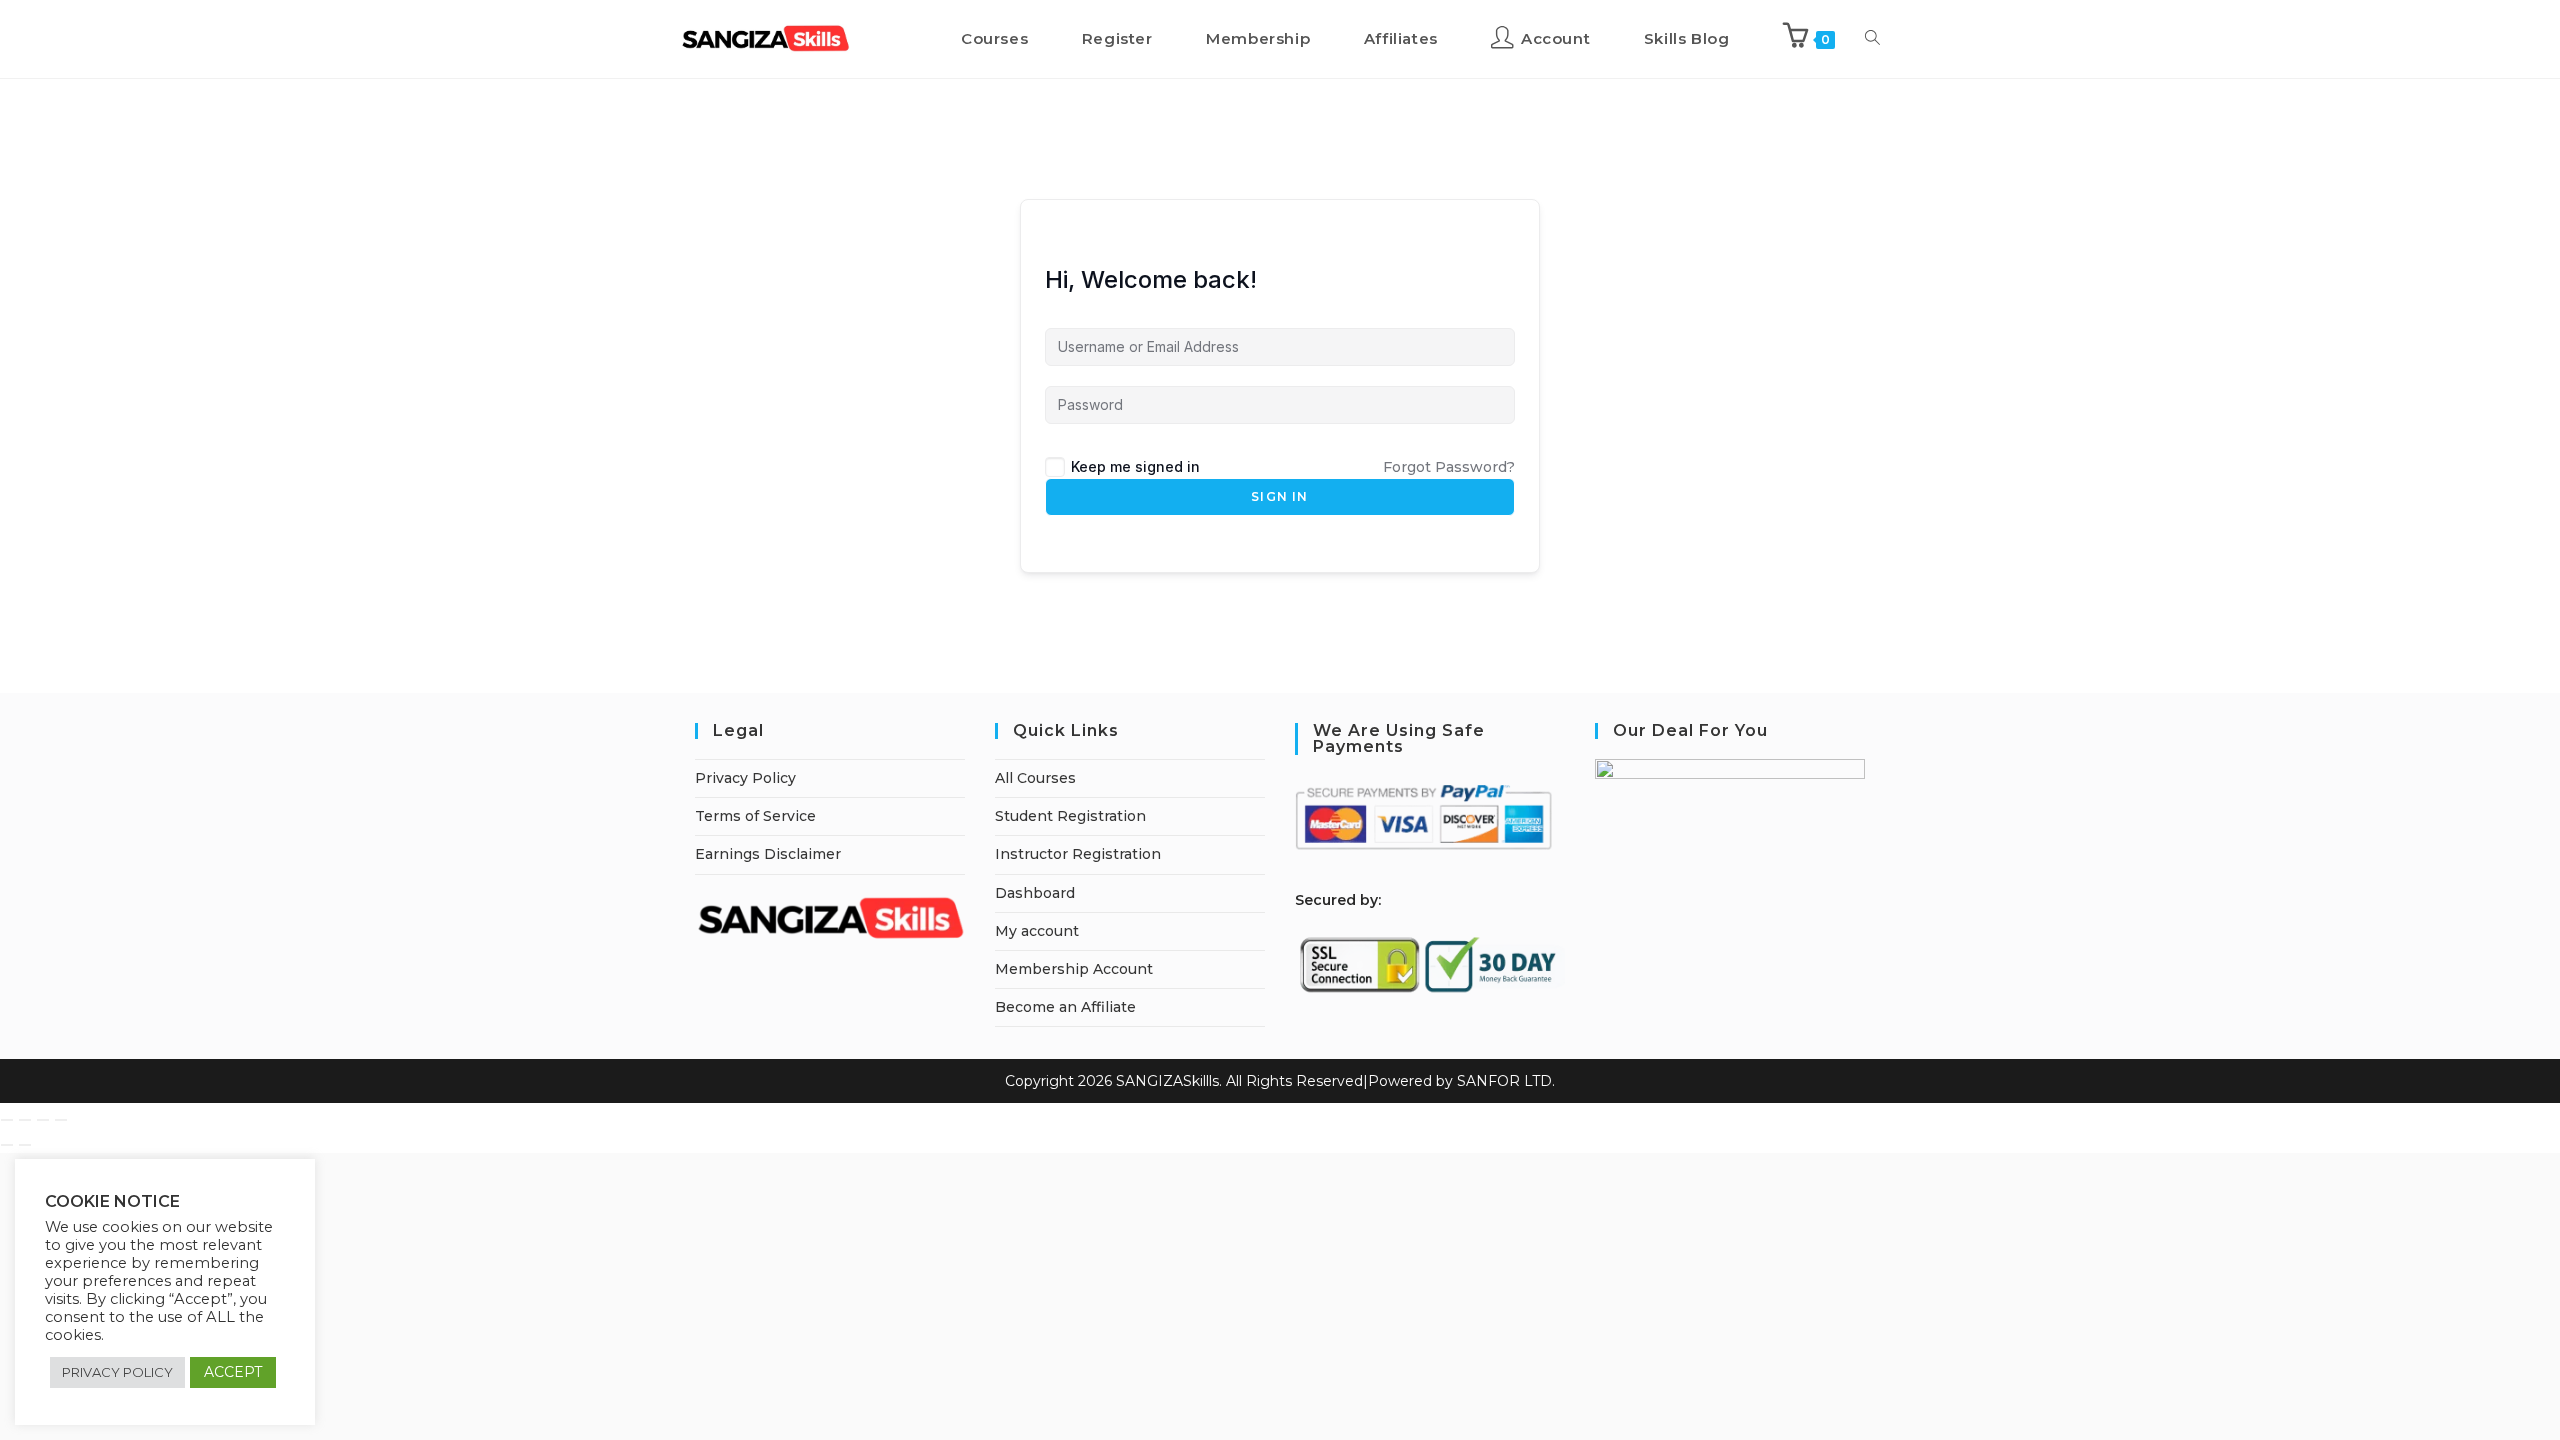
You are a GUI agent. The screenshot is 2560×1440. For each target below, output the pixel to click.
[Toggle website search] (1872, 39)
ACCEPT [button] (233, 1372)
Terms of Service (755, 816)
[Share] (43, 1120)
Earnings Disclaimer (768, 854)
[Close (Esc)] (61, 1120)
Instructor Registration (1078, 854)
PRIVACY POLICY (117, 1372)
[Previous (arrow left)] (7, 1145)
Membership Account (1074, 969)
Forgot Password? (1449, 467)
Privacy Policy (745, 778)
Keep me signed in (1135, 466)
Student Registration (1070, 816)
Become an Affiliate (1065, 1007)
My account (1037, 931)
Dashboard (1035, 893)
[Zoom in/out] (7, 1120)
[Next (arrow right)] (25, 1145)
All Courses (1035, 778)
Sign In (1279, 496)
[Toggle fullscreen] (25, 1120)
